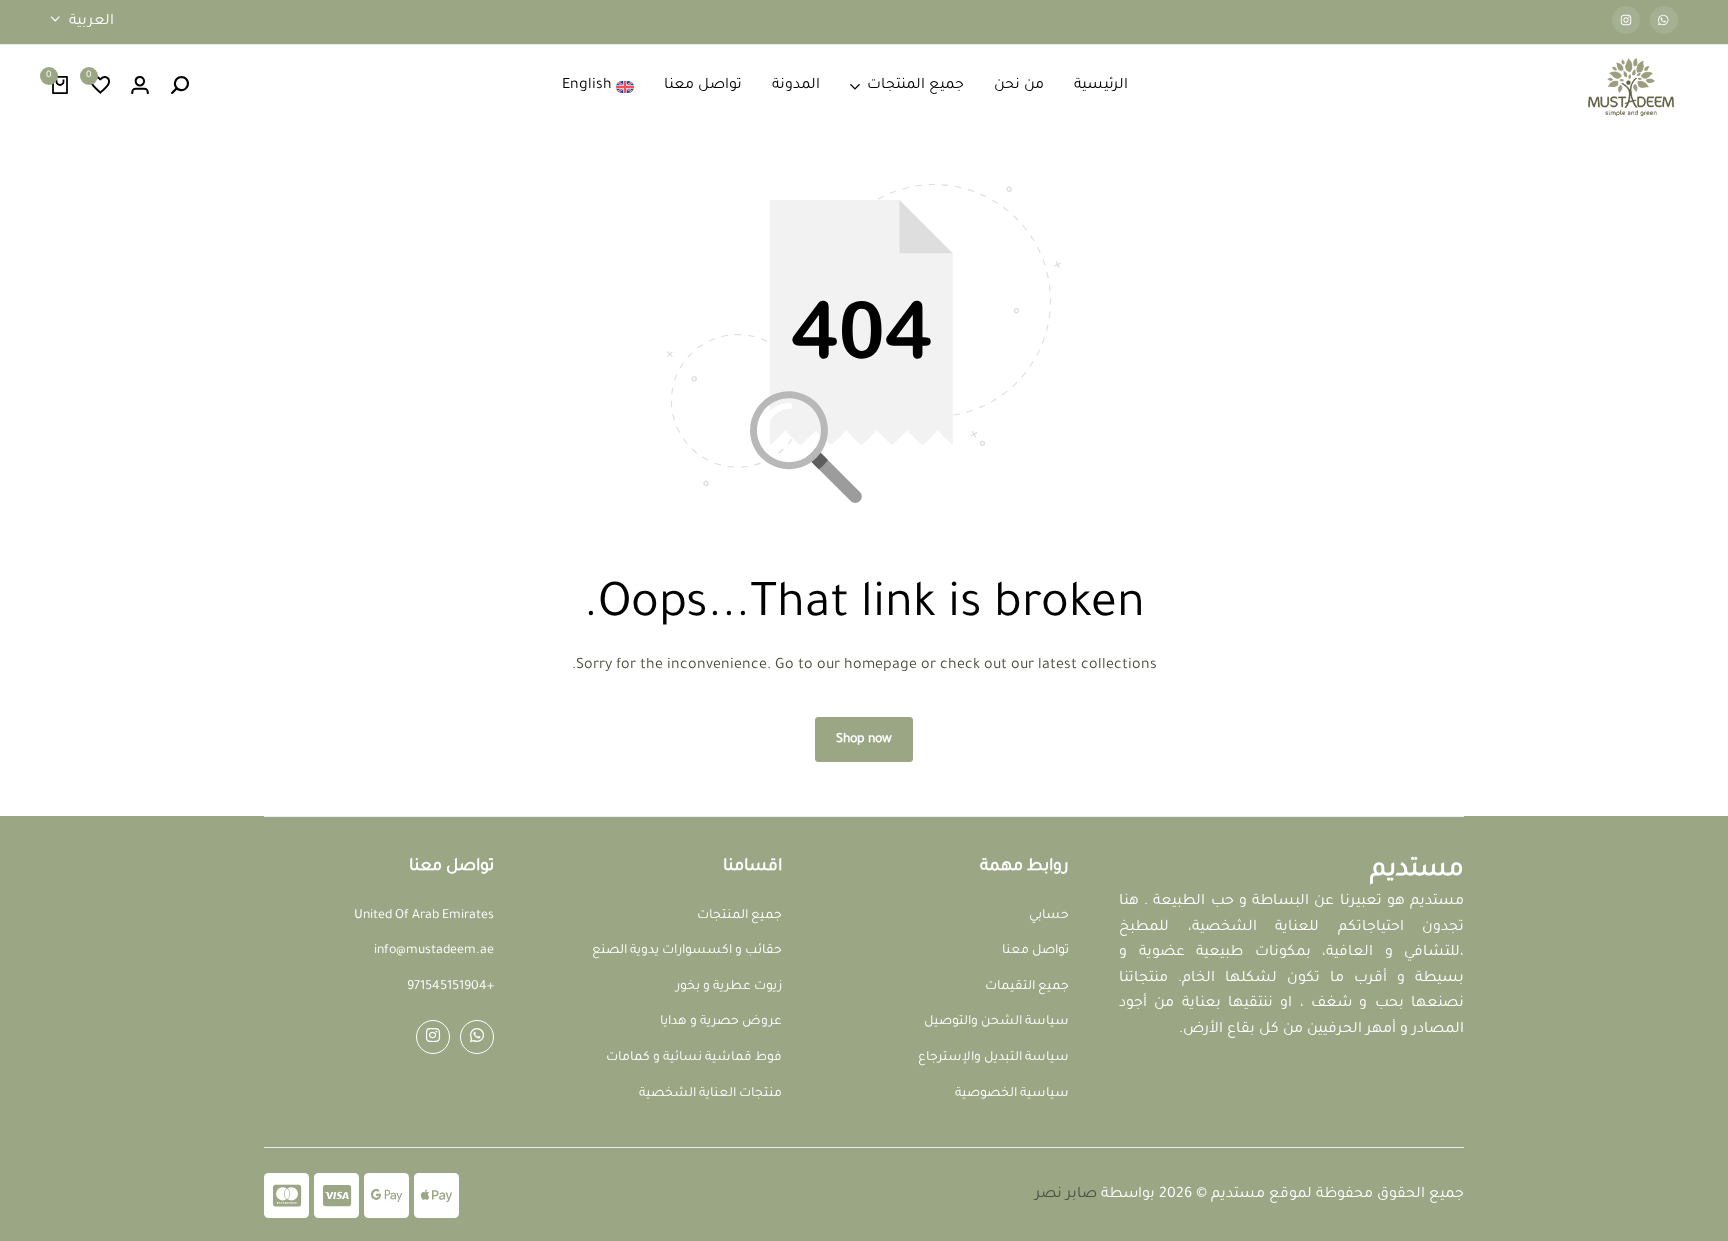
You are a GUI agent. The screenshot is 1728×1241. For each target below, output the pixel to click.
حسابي (1049, 916)
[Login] (140, 87)
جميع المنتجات (915, 86)
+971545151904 (450, 987)
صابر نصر (1066, 1195)
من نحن (1019, 86)
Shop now (864, 740)
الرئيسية (1101, 86)
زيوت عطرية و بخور (729, 987)
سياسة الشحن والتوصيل (996, 1022)
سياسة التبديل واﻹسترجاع (993, 1058)
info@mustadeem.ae (434, 951)
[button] (100, 87)
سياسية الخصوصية (1012, 1094)
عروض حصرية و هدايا (721, 1022)
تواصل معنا (703, 86)
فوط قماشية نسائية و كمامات (694, 1058)
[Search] (180, 87)
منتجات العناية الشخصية (710, 1094)
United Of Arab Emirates (424, 916)
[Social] (477, 1037)
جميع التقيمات (1027, 987)
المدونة (796, 86)
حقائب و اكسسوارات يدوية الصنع (687, 951)
